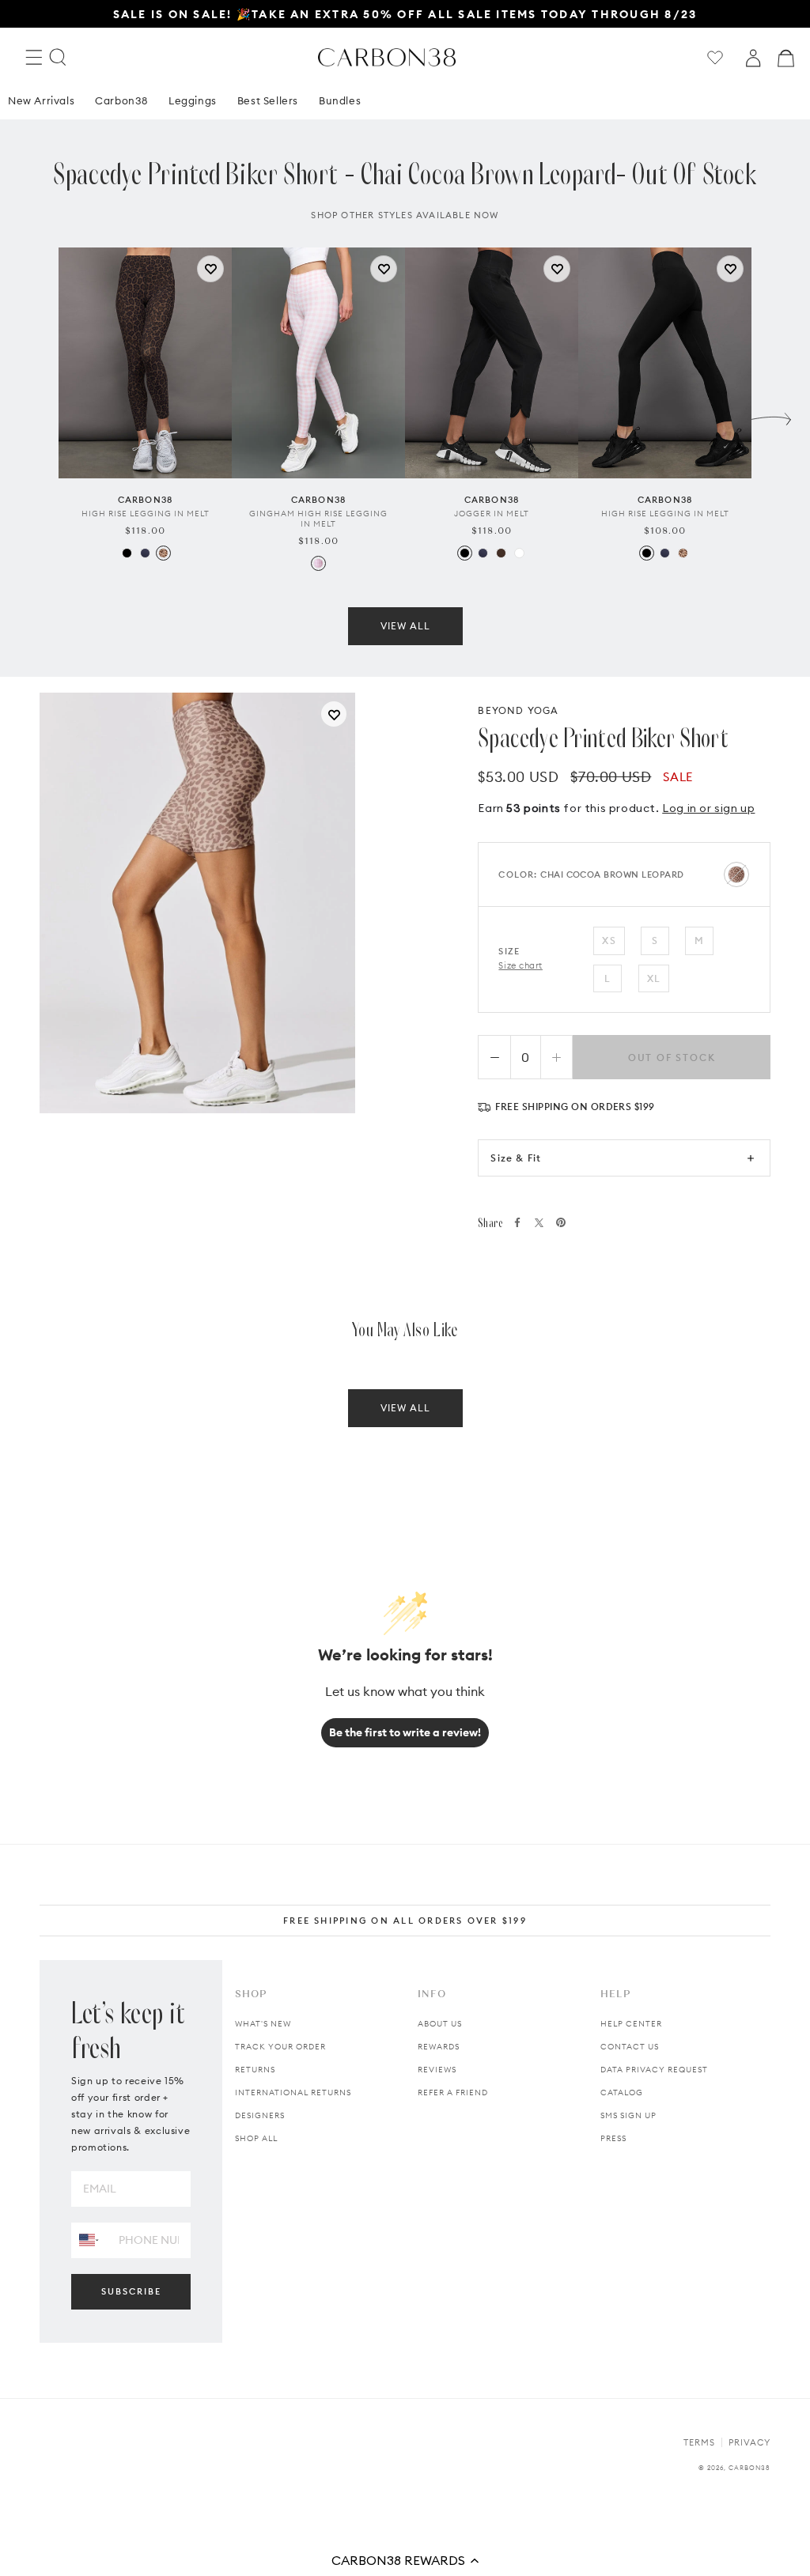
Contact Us (630, 2047)
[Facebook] (517, 1222)
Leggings (193, 100)
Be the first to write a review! (405, 1732)
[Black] (127, 553)
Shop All (256, 2138)
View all (405, 626)
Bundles (340, 100)
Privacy (749, 2442)
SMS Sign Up (628, 2115)
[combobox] (89, 2240)
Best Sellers (268, 100)
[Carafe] (501, 553)
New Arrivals (41, 100)
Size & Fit (516, 1158)
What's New (263, 2024)
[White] (519, 553)
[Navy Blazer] (145, 553)
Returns (255, 2070)
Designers (260, 2115)
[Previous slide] (39, 415)
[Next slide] (771, 415)
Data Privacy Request (654, 2070)
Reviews (437, 2070)
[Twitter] (539, 1223)
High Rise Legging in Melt (146, 514)
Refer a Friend (453, 2093)
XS (609, 941)
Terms (699, 2442)
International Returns (293, 2093)
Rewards (439, 2047)
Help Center (631, 2024)
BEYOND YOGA (518, 710)
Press (613, 2138)
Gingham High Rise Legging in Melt (318, 519)
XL (654, 978)
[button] (405, 2560)
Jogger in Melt (492, 514)
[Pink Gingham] (318, 563)
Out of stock (672, 1058)
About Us (440, 2024)
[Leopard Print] (163, 553)
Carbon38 (121, 100)
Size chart (520, 965)
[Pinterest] (561, 1222)
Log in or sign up (708, 808)
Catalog (622, 2093)
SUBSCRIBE (131, 2291)
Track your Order (280, 2047)
